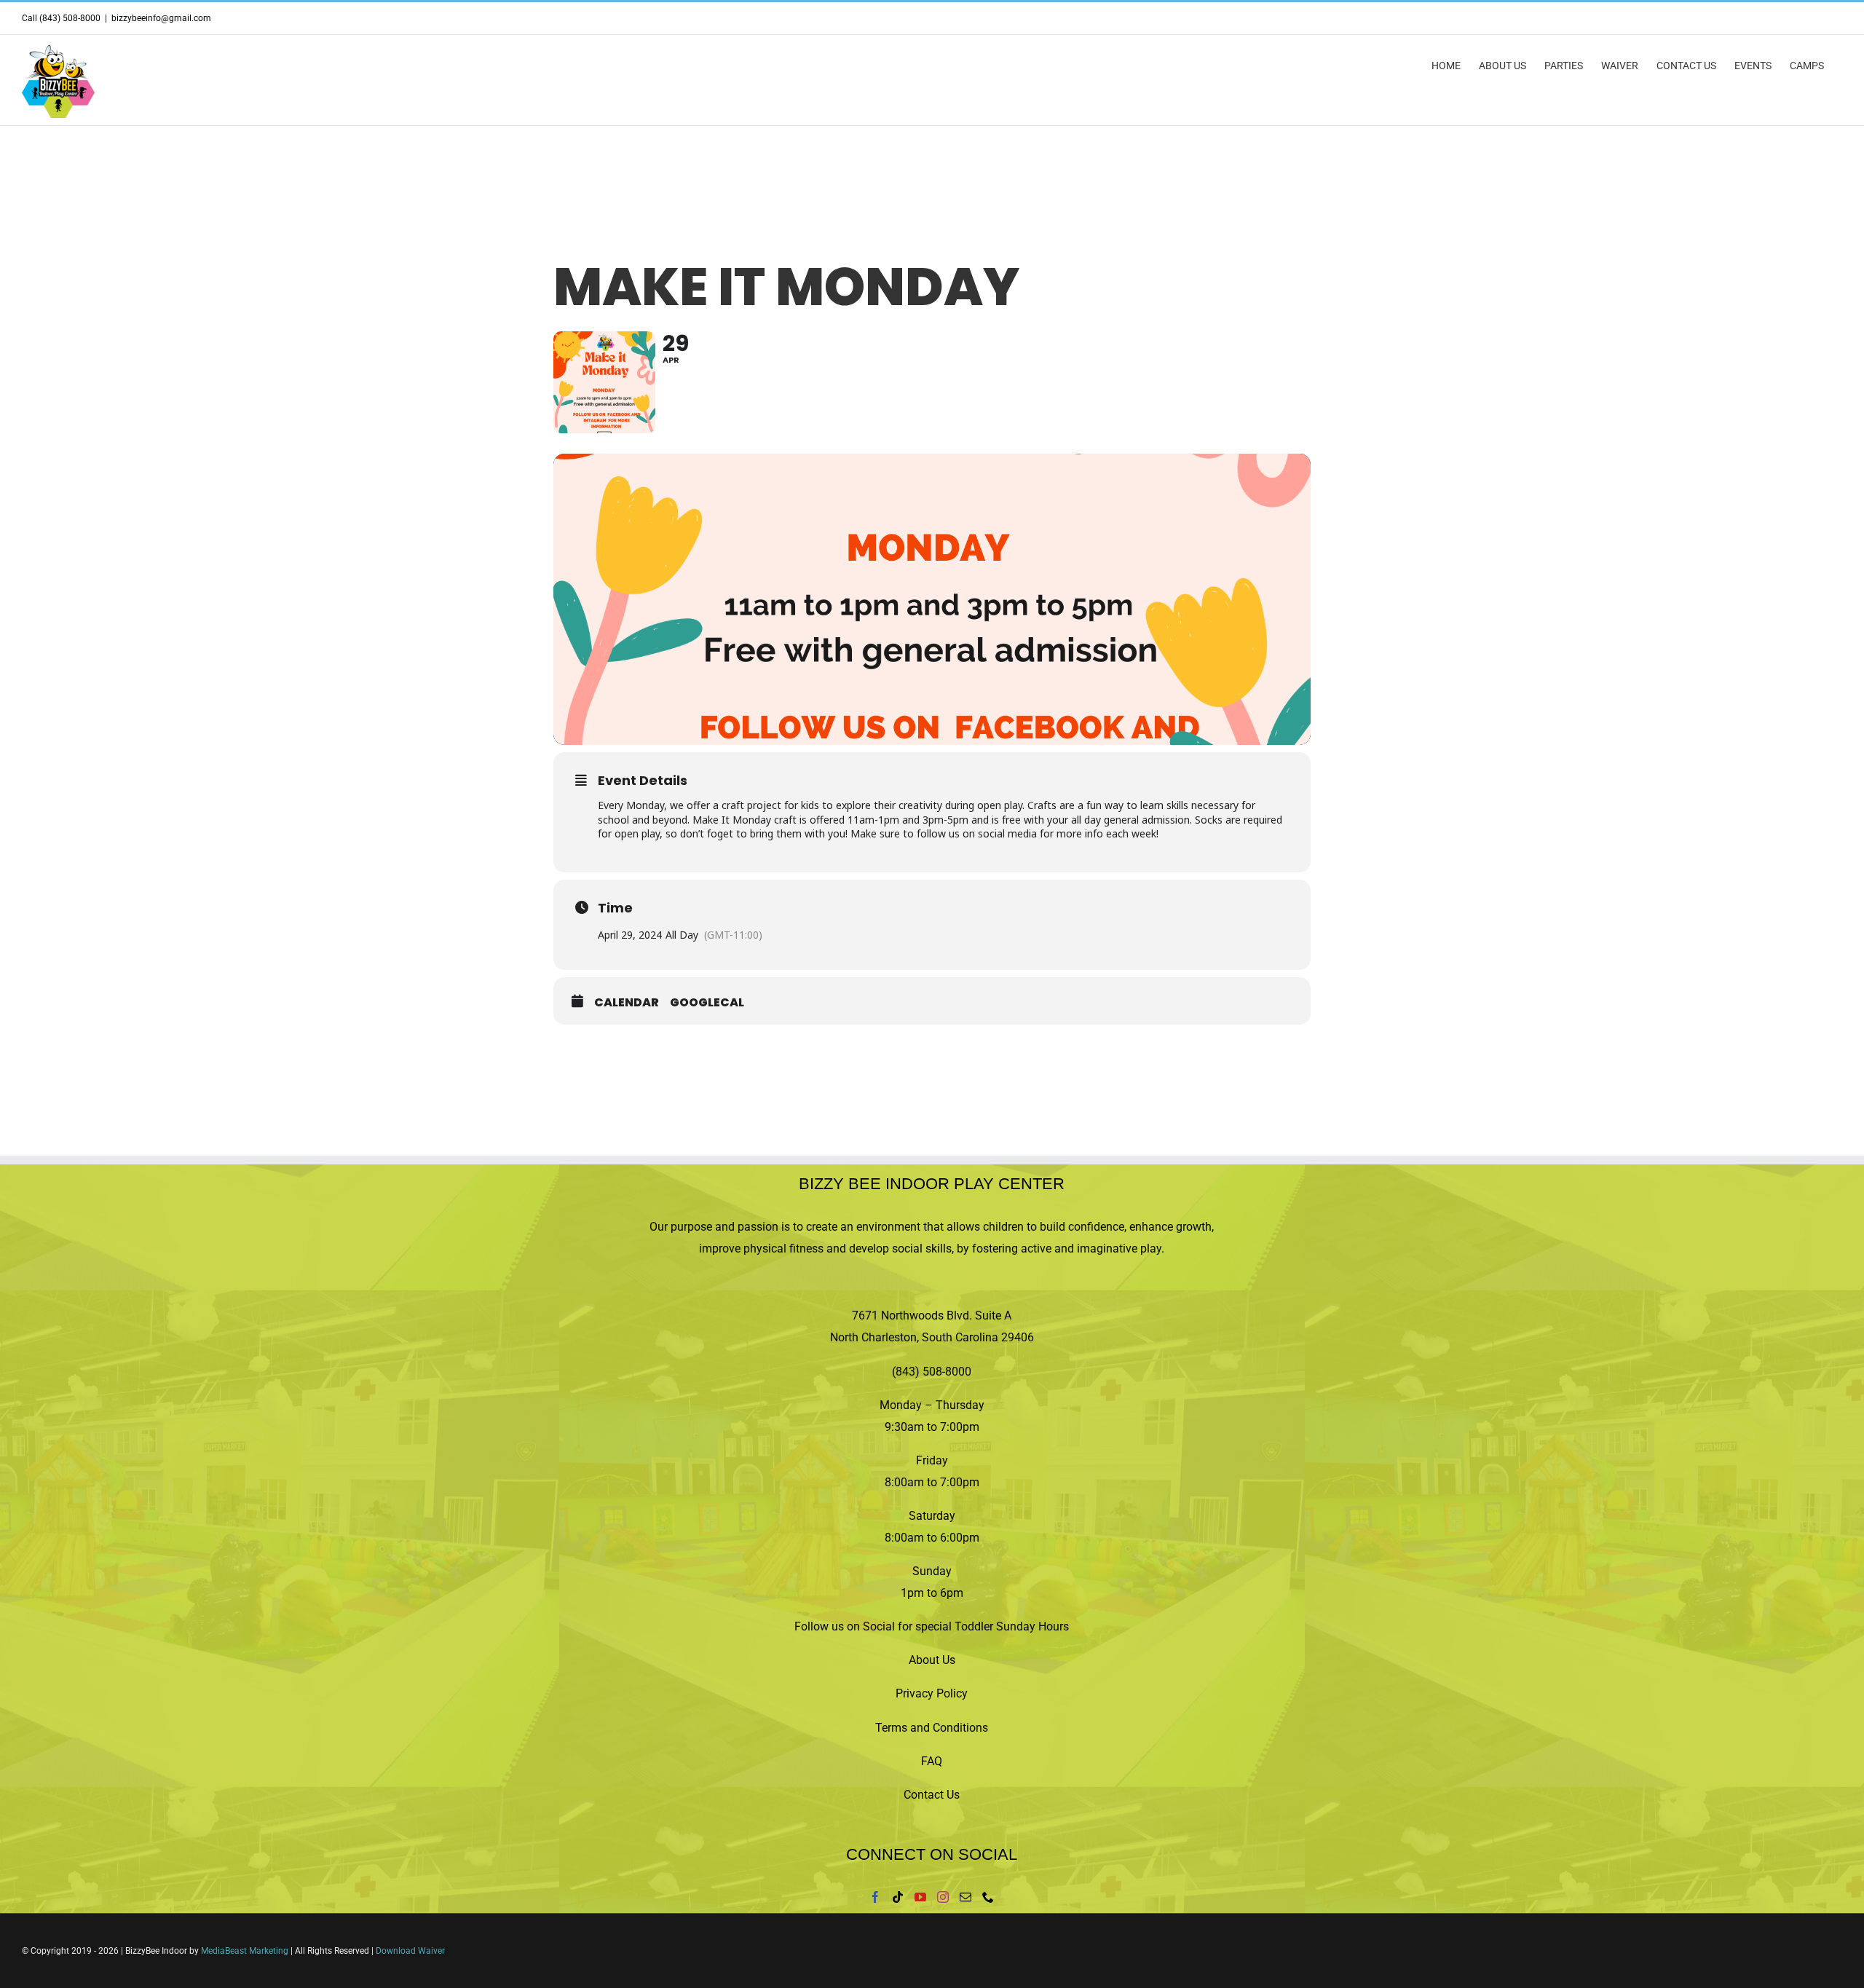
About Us (932, 1660)
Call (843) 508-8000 (61, 18)
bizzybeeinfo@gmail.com (161, 18)
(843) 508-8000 (932, 1372)
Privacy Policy (932, 1693)
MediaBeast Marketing (245, 1951)
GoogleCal (707, 1003)
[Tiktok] (898, 1897)
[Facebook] (875, 1897)
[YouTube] (920, 1897)
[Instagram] (943, 1897)
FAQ (932, 1761)
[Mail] (965, 1897)
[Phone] (988, 1897)
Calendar (627, 1003)
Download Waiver (410, 1951)
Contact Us (932, 1795)
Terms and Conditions (932, 1728)
